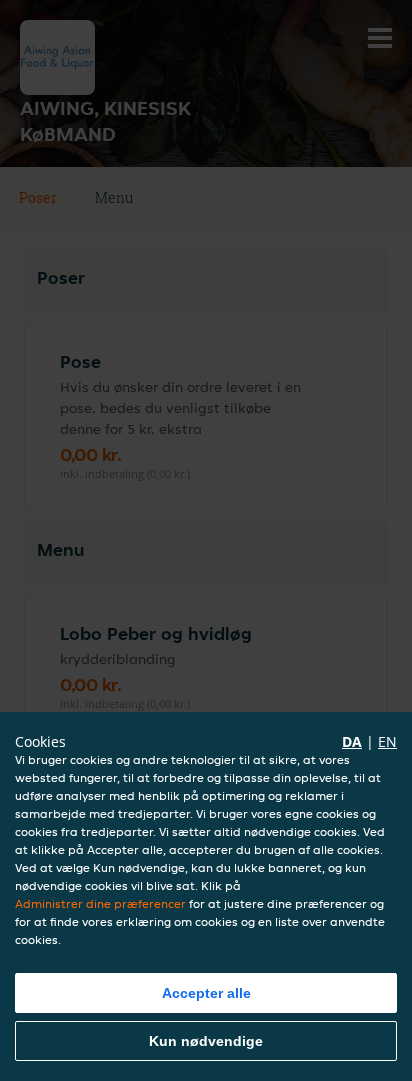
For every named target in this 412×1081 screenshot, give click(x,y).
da (352, 741)
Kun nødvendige (206, 1041)
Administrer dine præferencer (100, 903)
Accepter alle (206, 993)
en (387, 741)
